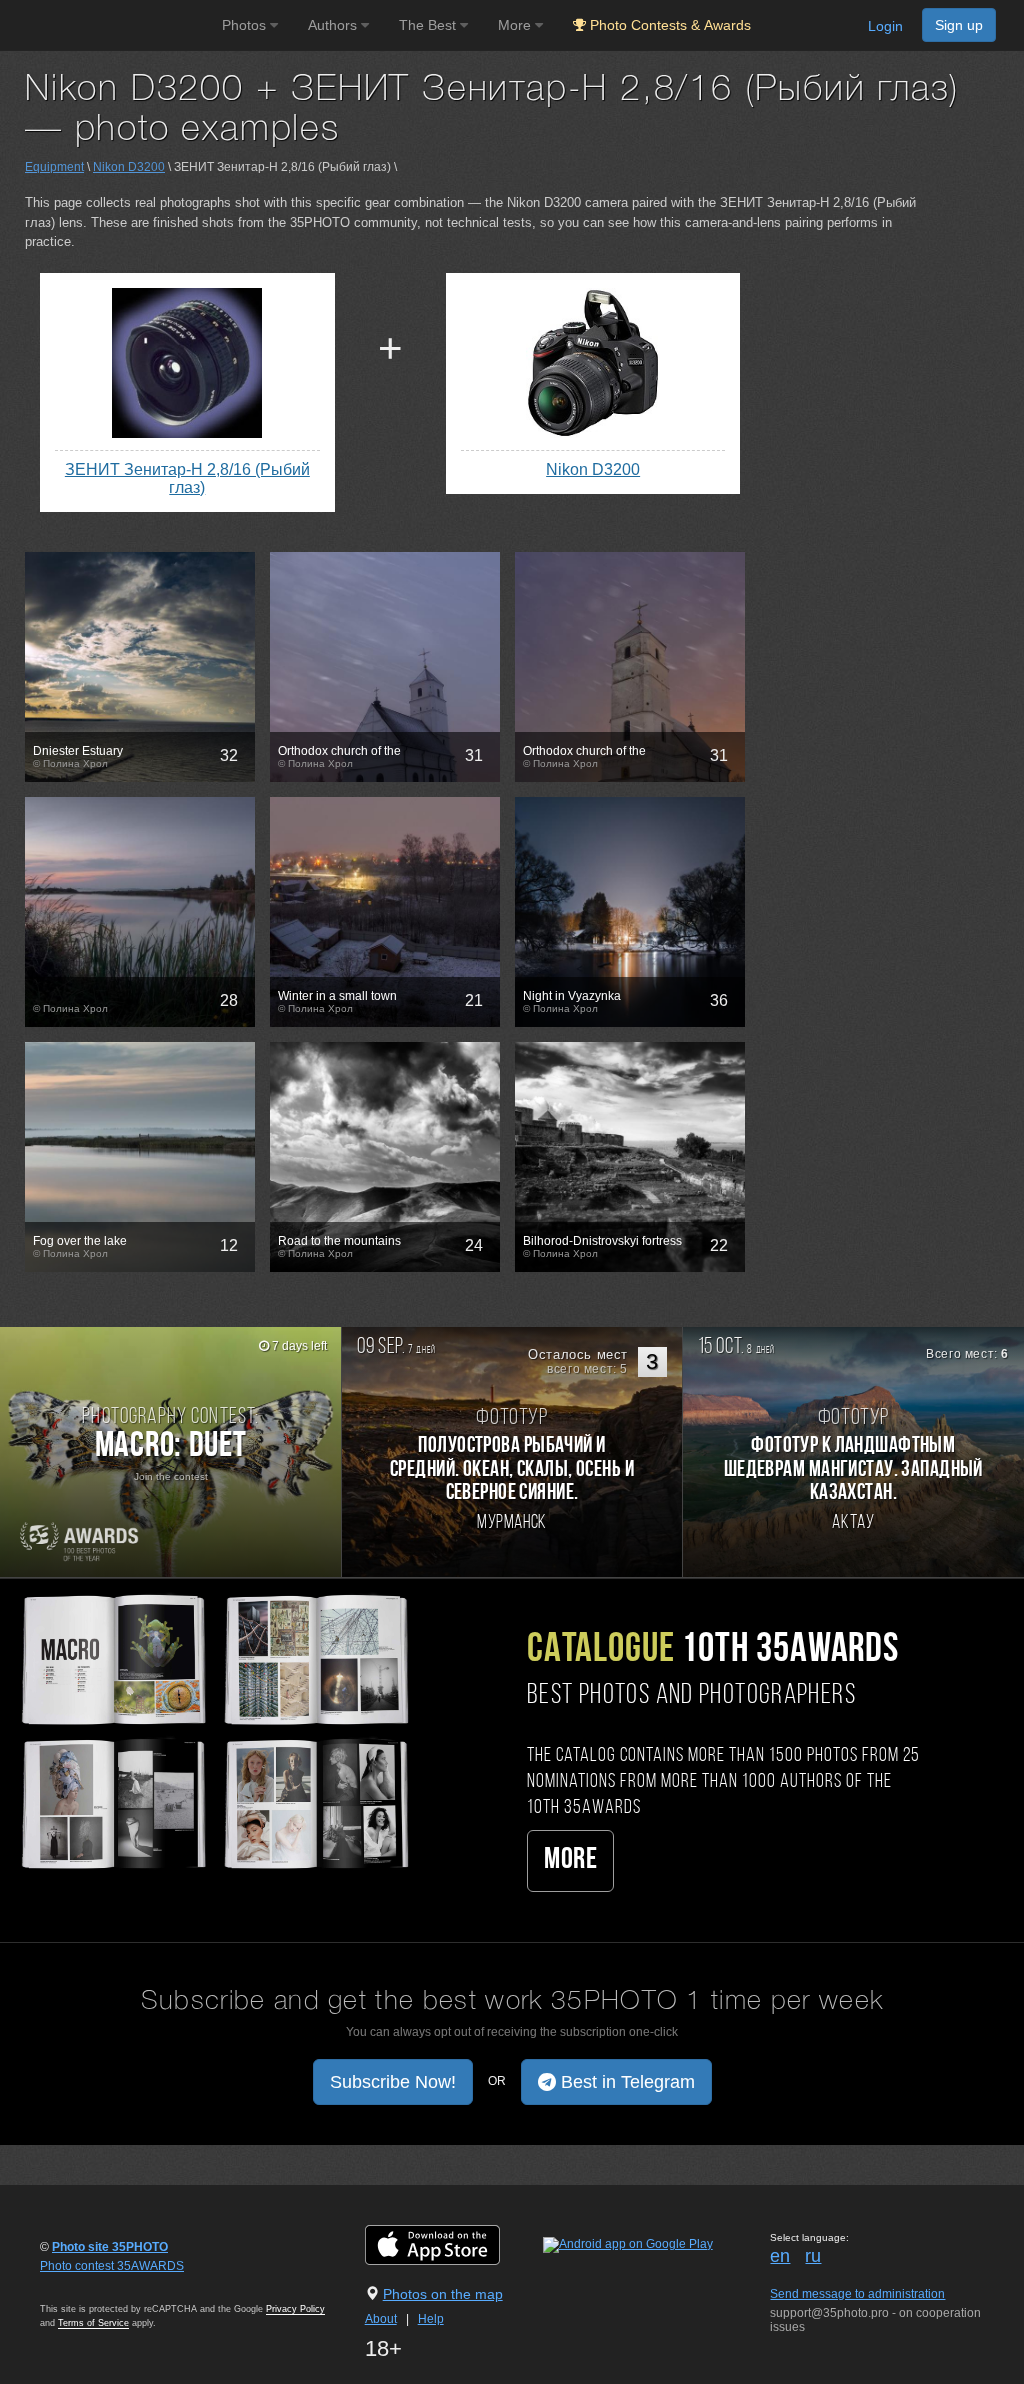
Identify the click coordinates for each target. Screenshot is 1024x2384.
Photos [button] (246, 25)
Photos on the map (443, 2294)
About (381, 2319)
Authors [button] (334, 25)
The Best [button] (429, 25)
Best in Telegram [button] (625, 2082)
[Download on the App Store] (452, 2244)
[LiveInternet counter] (84, 2285)
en (780, 2256)
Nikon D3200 (129, 167)
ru (813, 2256)
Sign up (959, 25)
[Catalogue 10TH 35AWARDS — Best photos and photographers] (213, 1729)
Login (885, 26)
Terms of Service (93, 2323)
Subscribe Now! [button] (393, 2082)
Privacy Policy (295, 2309)
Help (431, 2319)
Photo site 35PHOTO (110, 2247)
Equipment (54, 167)
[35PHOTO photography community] (108, 25)
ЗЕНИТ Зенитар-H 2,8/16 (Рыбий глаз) (187, 478)
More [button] (516, 25)
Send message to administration (857, 2294)
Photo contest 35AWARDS (112, 2266)
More (570, 1860)
